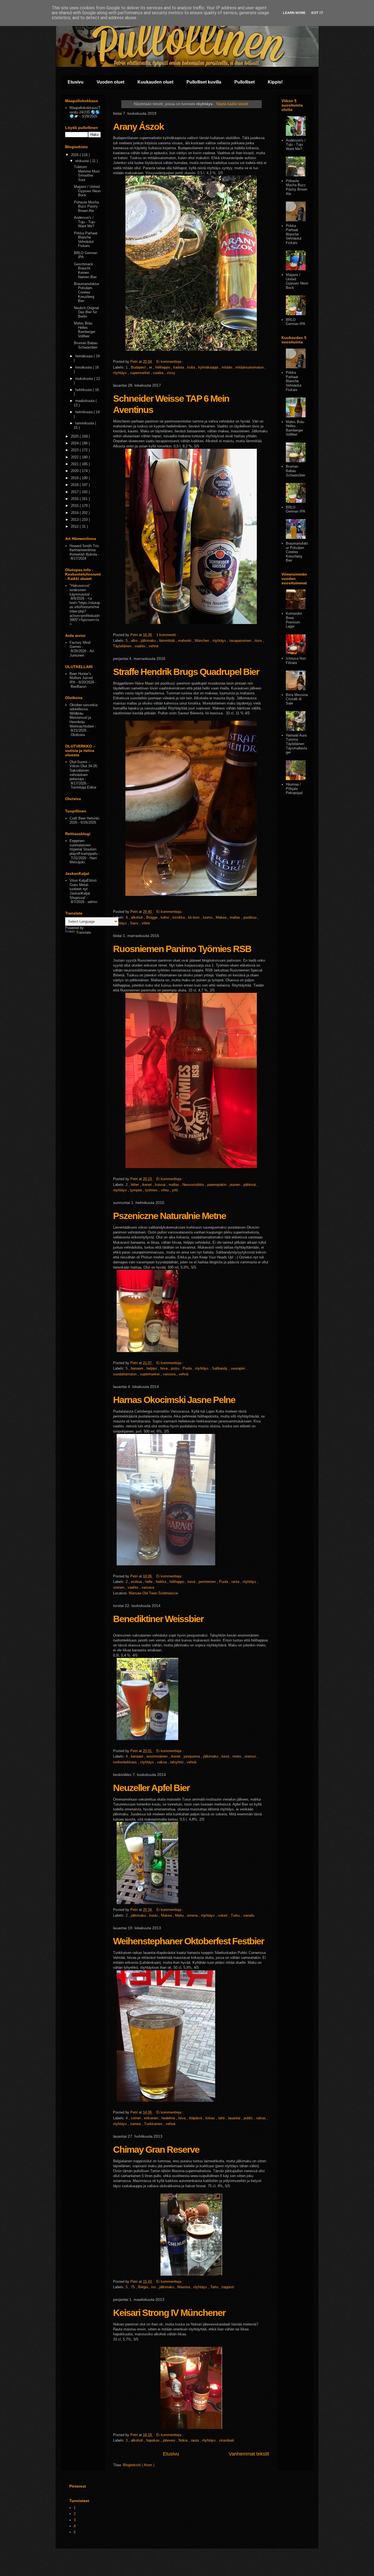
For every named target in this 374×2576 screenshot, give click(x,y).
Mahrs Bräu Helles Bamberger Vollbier (85, 330)
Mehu (180, 1915)
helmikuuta (84, 412)
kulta (192, 367)
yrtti (175, 1190)
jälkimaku (149, 641)
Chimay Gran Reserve (156, 2149)
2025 (75, 436)
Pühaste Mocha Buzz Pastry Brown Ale (86, 206)
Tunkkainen (154, 2124)
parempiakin (217, 1185)
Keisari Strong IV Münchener (169, 2313)
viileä (146, 923)
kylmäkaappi (209, 367)
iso (154, 2287)
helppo (152, 1368)
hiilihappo (163, 367)
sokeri (223, 1915)
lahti (222, 2118)
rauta (195, 2440)
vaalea (159, 373)
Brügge (152, 917)
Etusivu (76, 82)
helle (149, 1582)
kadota (179, 367)
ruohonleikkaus (126, 1762)
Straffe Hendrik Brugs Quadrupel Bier (186, 672)
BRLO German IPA (296, 322)
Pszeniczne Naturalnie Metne (169, 1216)
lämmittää (167, 641)
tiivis (259, 641)
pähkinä (250, 1185)
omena (193, 1915)
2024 (75, 443)
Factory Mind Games (80, 645)
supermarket (140, 373)
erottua (137, 1582)
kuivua (161, 1185)
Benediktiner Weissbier (158, 1619)
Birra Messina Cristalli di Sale (297, 699)
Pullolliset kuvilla (204, 82)
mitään (227, 367)
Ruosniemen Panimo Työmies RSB (182, 949)
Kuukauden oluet (155, 82)
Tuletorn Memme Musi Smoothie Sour (87, 173)
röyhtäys (120, 373)
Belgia (143, 2287)
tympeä (136, 1190)
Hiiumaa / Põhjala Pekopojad (294, 789)
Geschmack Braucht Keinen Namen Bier (85, 271)
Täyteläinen (123, 646)
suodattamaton (125, 1374)
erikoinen (152, 2118)
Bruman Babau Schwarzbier (86, 345)
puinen (235, 1185)
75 (133, 2287)
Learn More (294, 13)
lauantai (235, 2118)
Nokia (184, 2440)
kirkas (211, 2118)
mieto (237, 1756)
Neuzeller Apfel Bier (151, 1788)
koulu (154, 1915)
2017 (75, 492)
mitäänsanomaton (250, 367)
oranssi (251, 1756)
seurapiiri (238, 1368)
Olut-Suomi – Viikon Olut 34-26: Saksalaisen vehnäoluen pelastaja (84, 770)
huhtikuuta (84, 390)
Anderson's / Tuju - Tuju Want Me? (84, 222)
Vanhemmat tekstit (249, 2454)
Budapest (139, 367)
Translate (84, 932)
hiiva (164, 1368)
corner (136, 2118)
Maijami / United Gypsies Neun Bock (87, 191)
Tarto (215, 2287)
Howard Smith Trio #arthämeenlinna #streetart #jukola (84, 550)
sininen (119, 1587)
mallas (235, 917)
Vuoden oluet (110, 82)
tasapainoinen (241, 641)
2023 (75, 450)
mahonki (185, 641)
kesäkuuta (84, 367)
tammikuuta (85, 423)
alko (135, 641)
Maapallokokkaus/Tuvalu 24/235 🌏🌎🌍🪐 (85, 112)
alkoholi (137, 917)
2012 (75, 526)
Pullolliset (244, 82)
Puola (188, 1368)
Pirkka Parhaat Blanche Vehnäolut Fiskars (86, 240)
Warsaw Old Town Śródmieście (153, 1593)
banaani (138, 1368)
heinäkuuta (84, 356)
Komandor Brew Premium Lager (294, 620)
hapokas (153, 2440)
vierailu (249, 1915)
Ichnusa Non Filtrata (296, 661)
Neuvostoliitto (194, 1185)
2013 (75, 520)
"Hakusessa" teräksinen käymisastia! (80, 590)
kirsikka (179, 917)
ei (151, 367)
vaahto (141, 646)
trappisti (228, 2287)
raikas (262, 2118)
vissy (171, 373)
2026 (75, 155)
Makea (222, 917)
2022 (75, 457)
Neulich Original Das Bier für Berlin (86, 312)
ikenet (147, 1185)
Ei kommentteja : (170, 362)
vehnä (153, 646)
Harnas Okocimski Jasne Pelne (174, 1400)
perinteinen (208, 1582)
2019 (75, 478)
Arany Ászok (138, 127)
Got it (317, 13)
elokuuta (83, 161)
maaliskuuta (85, 401)
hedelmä (169, 2118)
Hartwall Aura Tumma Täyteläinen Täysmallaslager (296, 744)
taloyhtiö (177, 1762)
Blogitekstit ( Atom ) (139, 2465)
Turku (236, 1915)
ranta (236, 1582)
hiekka (162, 1582)
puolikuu (251, 917)
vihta (165, 1190)
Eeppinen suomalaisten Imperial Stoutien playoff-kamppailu (84, 847)
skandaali (227, 2440)
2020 (75, 471)
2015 (75, 506)
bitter (135, 1185)
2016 (75, 499)
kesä (192, 1582)
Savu (135, 923)
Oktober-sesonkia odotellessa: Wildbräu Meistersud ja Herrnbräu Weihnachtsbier (84, 716)
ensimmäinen (158, 1756)
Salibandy (220, 1368)
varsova (170, 1374)
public (249, 2118)
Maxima (184, 2287)
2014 (75, 513)
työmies (152, 1190)
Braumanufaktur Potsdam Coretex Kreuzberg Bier (87, 292)
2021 (75, 464)
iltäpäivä (196, 2118)
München (202, 641)
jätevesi (170, 2440)
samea (136, 2124)
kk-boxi (194, 917)
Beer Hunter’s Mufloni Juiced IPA (81, 678)
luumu (208, 917)
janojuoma (192, 1756)
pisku (176, 1368)
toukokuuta (85, 379)
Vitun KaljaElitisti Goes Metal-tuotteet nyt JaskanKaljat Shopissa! (83, 889)
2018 (75, 485)
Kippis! (275, 82)
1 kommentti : (168, 635)
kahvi (166, 917)
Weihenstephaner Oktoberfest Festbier (189, 1941)
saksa (162, 1762)
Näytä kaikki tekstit (232, 104)
